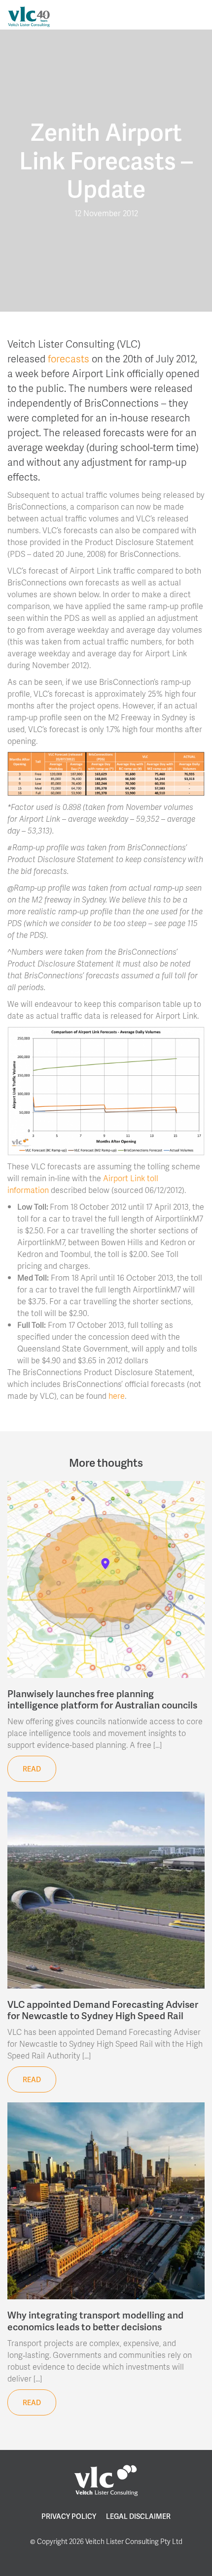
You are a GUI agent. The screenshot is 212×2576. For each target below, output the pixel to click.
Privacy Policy (69, 2516)
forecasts (69, 358)
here (117, 1396)
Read (32, 1769)
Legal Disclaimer (138, 2516)
